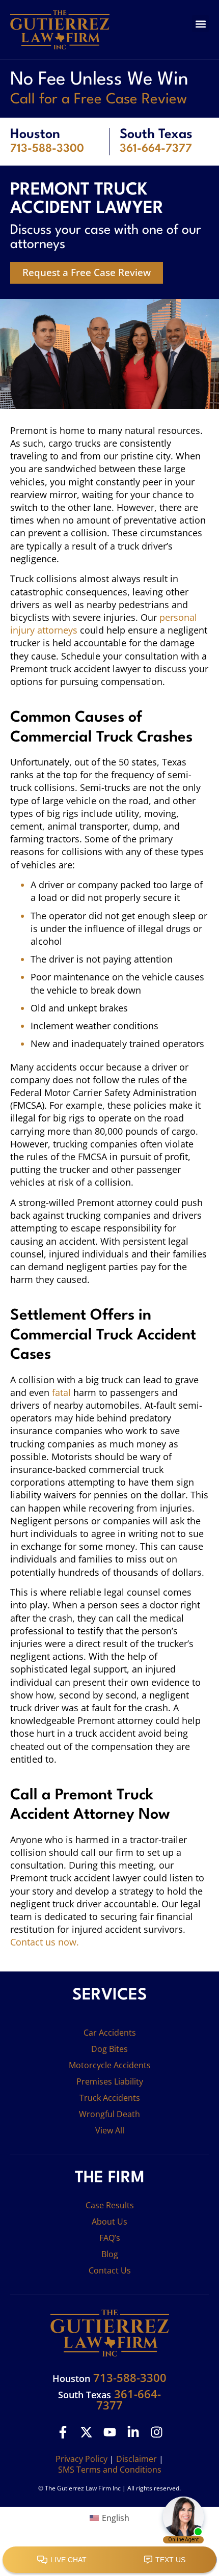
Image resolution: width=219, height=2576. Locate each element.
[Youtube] (110, 2432)
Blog (110, 2254)
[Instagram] (157, 2432)
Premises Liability (110, 2081)
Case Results (110, 2205)
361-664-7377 (156, 149)
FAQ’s (110, 2238)
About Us (109, 2222)
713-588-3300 (47, 149)
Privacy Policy (81, 2459)
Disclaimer (136, 2459)
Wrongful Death (109, 2114)
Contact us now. (45, 1942)
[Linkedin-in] (133, 2432)
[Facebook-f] (63, 2432)
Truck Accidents (110, 2098)
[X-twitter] (86, 2432)
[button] (200, 24)
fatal (61, 1392)
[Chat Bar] (109, 2560)
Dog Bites (109, 2049)
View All (110, 2130)
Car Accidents (110, 2033)
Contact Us (110, 2270)
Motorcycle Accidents (110, 2065)
